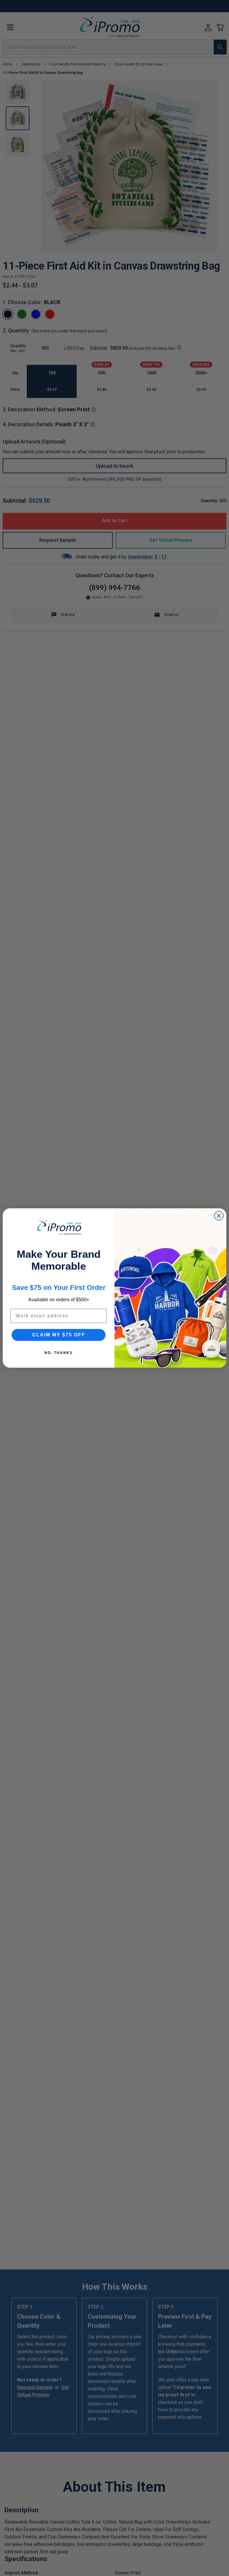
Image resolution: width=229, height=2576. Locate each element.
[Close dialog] (219, 1216)
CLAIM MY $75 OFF (59, 1335)
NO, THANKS (59, 1353)
